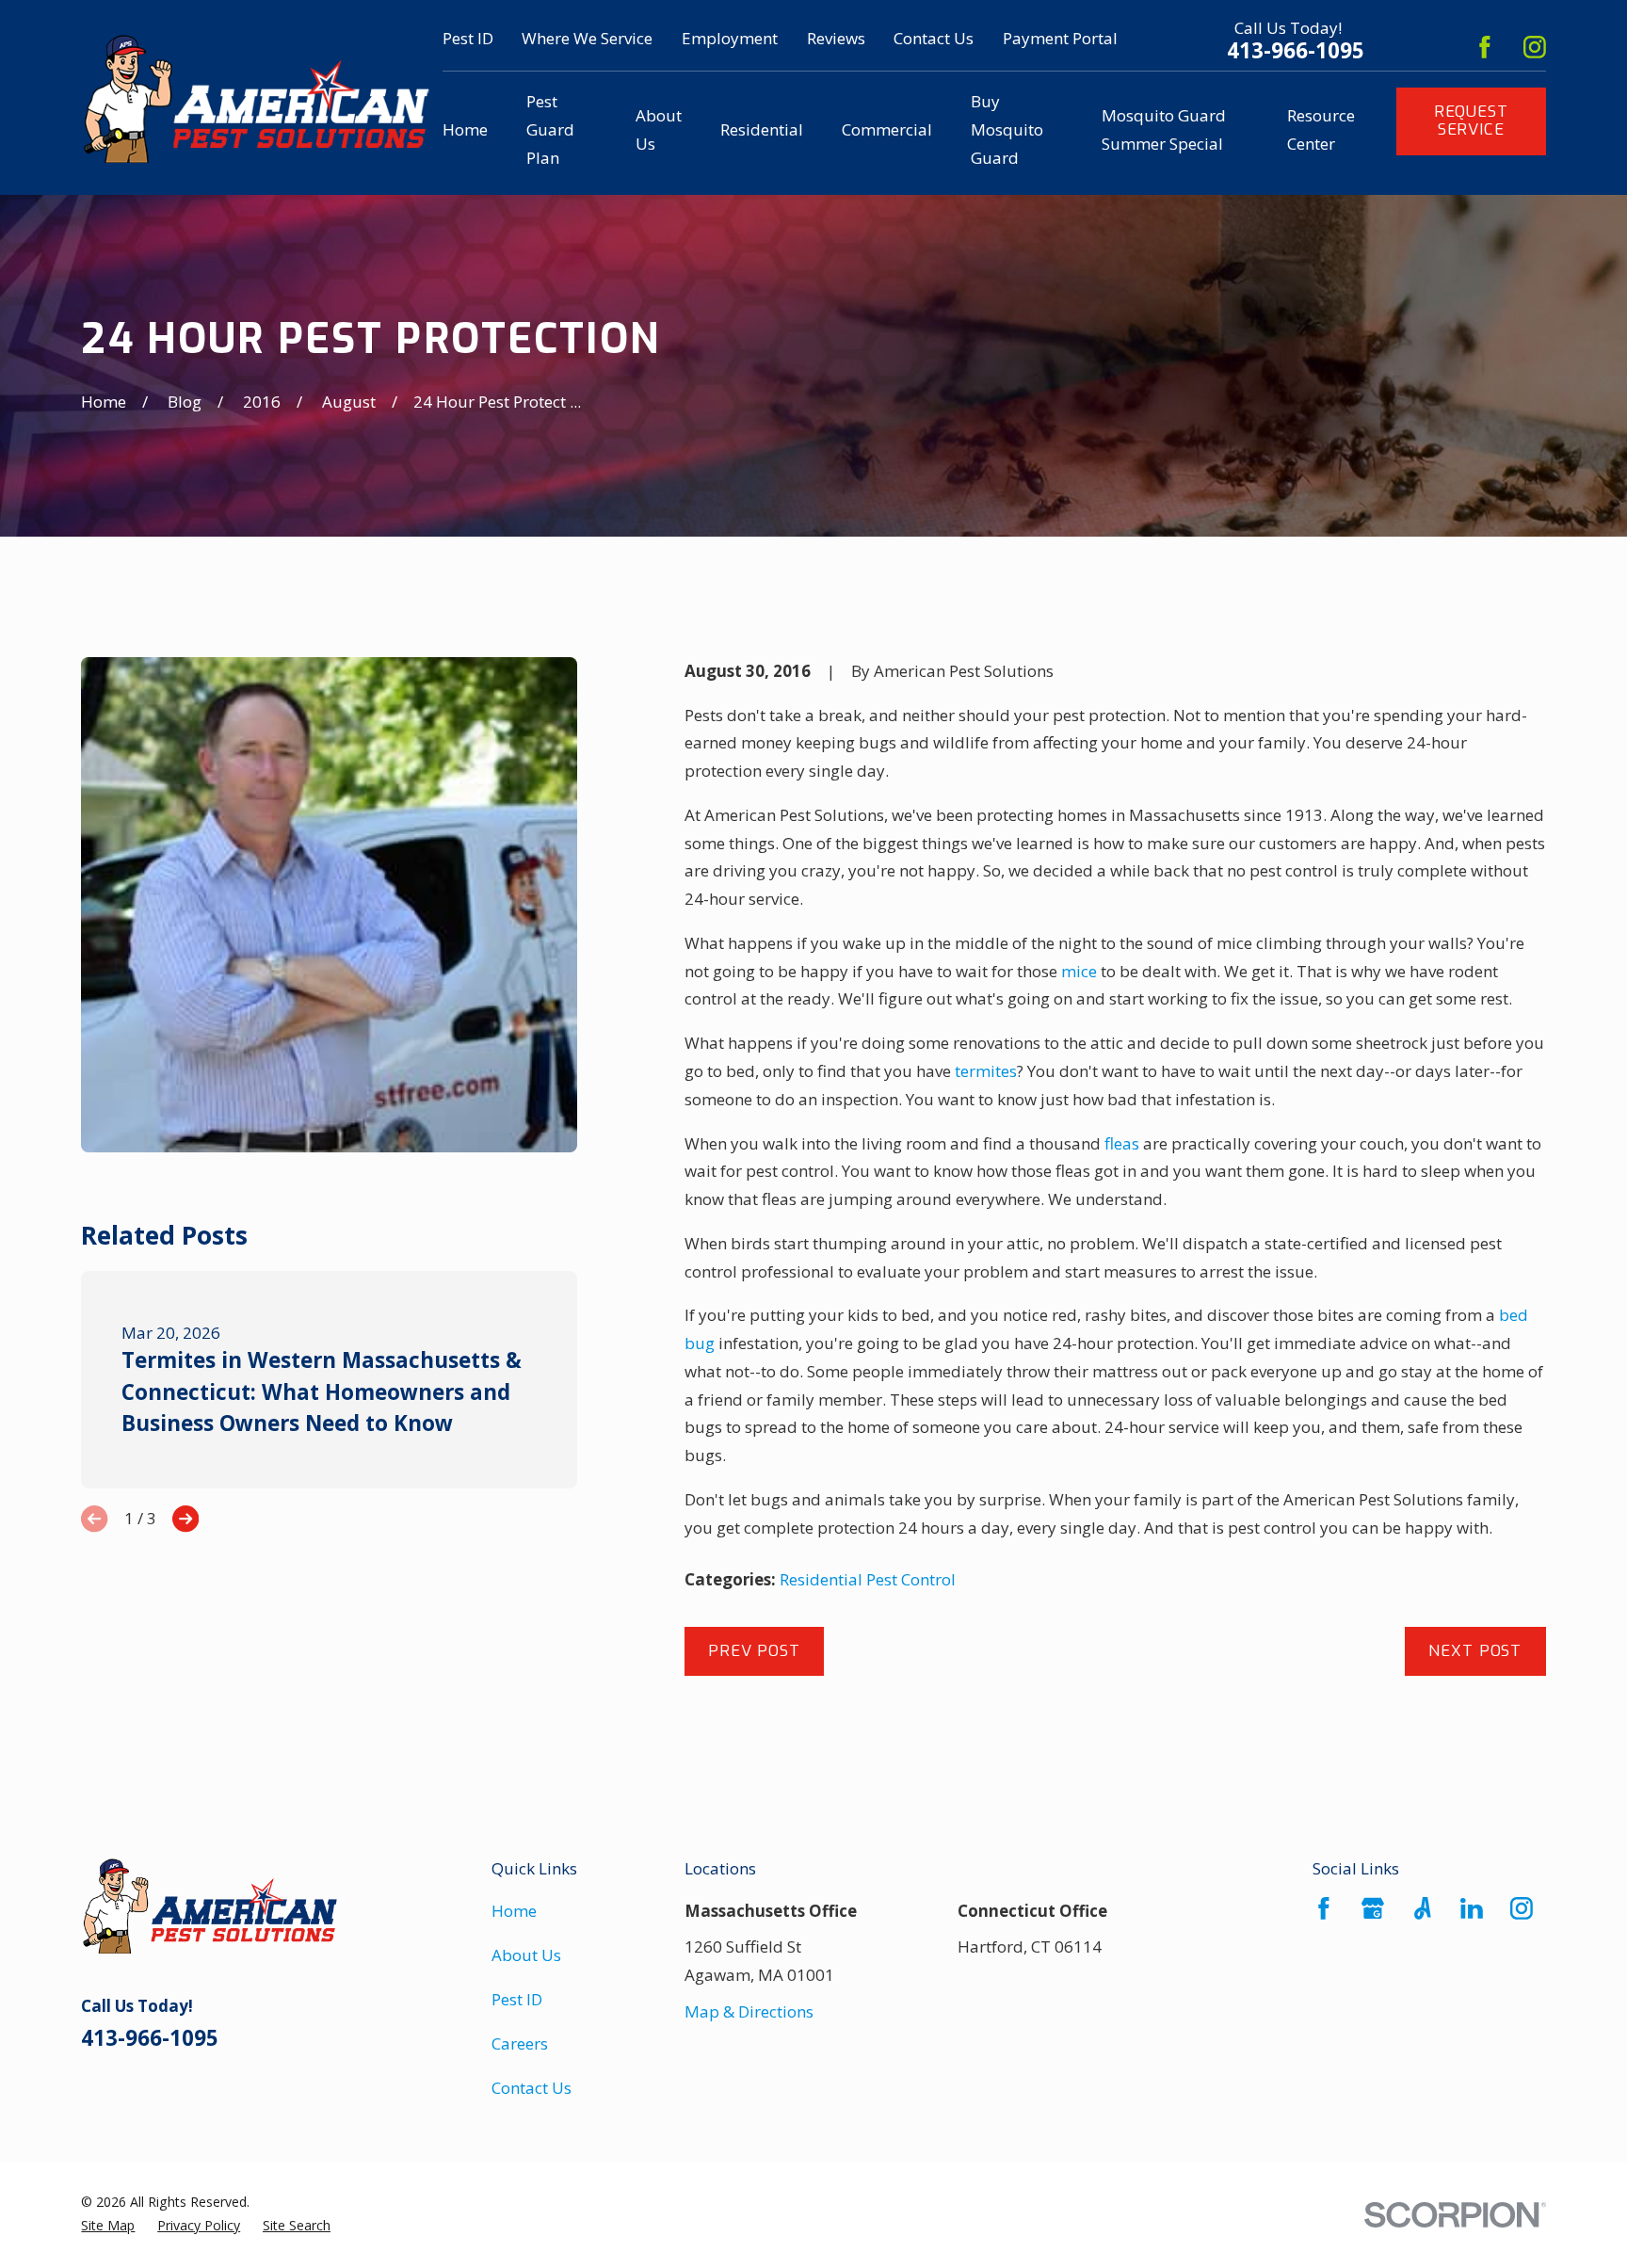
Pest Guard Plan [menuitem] (550, 129)
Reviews (836, 38)
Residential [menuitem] (762, 129)
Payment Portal (1060, 38)
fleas (1122, 1143)
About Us (526, 1955)
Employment (730, 38)
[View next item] (185, 1519)
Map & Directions (749, 2011)
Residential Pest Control (868, 1579)
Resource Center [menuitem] (1321, 129)
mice (1079, 971)
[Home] (256, 97)
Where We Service (587, 38)
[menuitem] (108, 2226)
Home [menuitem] (465, 129)
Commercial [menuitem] (887, 129)
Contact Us (934, 38)
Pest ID (468, 38)
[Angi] (1423, 1908)
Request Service (1471, 121)
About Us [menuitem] (659, 129)
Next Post (1475, 1651)
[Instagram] (1535, 47)
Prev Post (754, 1651)
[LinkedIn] (1472, 1908)
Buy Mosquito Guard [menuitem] (1007, 129)
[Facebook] (1485, 47)
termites (986, 1071)
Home (514, 1911)
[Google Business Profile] (1373, 1908)
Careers (520, 2043)
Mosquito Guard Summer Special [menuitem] (1164, 129)
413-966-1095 (1296, 51)
